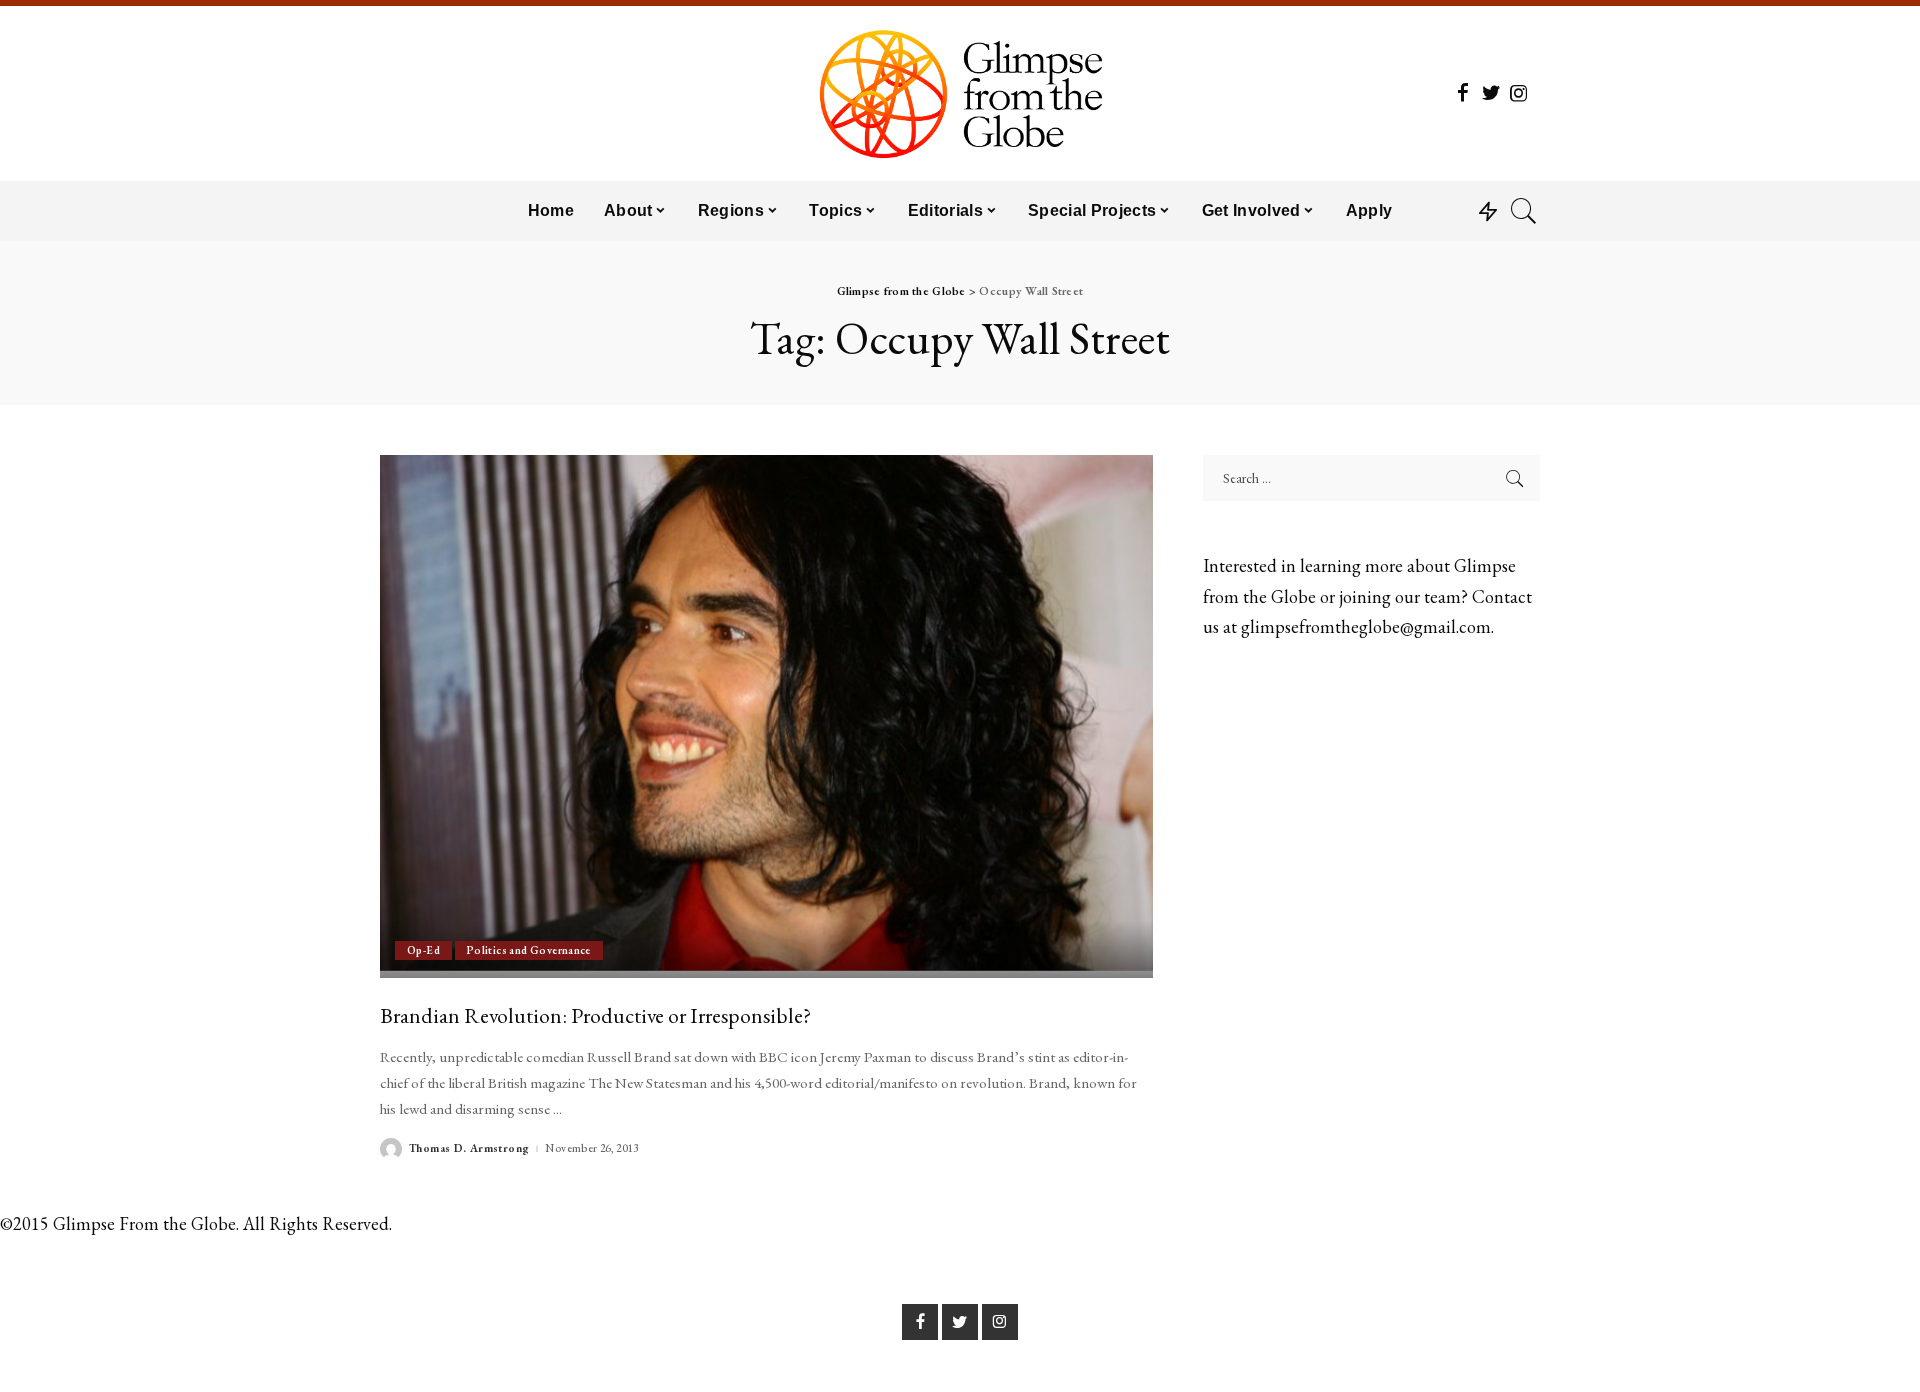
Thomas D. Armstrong (469, 1148)
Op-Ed (423, 950)
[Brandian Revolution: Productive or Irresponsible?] (766, 716)
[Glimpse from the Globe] (959, 93)
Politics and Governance (529, 950)
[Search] (1524, 211)
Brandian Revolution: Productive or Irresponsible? (595, 1015)
